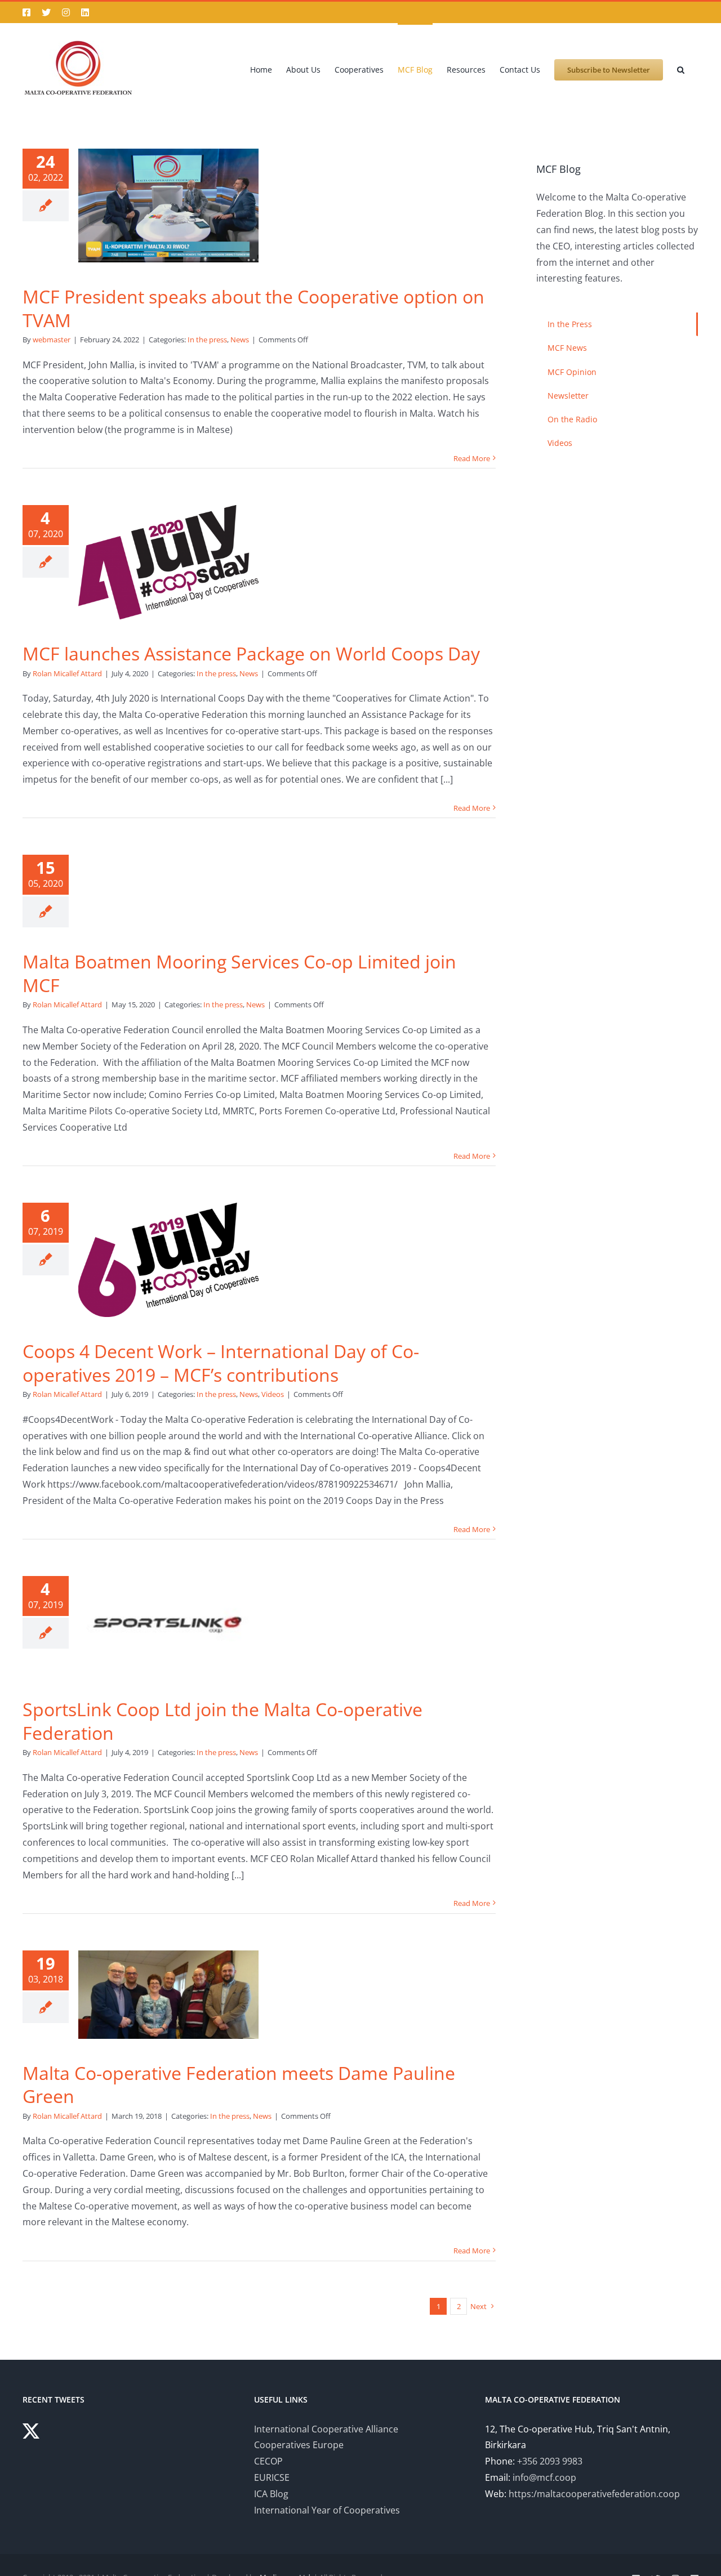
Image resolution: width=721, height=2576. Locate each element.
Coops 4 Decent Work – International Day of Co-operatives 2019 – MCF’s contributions (221, 1363)
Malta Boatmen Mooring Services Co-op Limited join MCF (239, 973)
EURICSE (272, 2477)
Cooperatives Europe (299, 2445)
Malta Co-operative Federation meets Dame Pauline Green (239, 2085)
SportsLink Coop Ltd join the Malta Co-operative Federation (222, 1721)
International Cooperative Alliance (326, 2429)
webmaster (52, 340)
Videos (273, 1394)
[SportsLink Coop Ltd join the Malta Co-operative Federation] (168, 1626)
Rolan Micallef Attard (67, 673)
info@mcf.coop (544, 2477)
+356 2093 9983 (550, 2461)
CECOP (268, 2461)
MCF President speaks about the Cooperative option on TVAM (253, 308)
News (240, 340)
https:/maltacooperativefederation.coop (594, 2494)
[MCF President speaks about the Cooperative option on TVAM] (168, 206)
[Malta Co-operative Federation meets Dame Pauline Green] (168, 1995)
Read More (472, 458)
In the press (207, 340)
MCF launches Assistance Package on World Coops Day (251, 653)
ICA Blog (271, 2494)
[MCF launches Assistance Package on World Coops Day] (168, 562)
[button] (681, 69)
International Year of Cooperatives (327, 2510)
